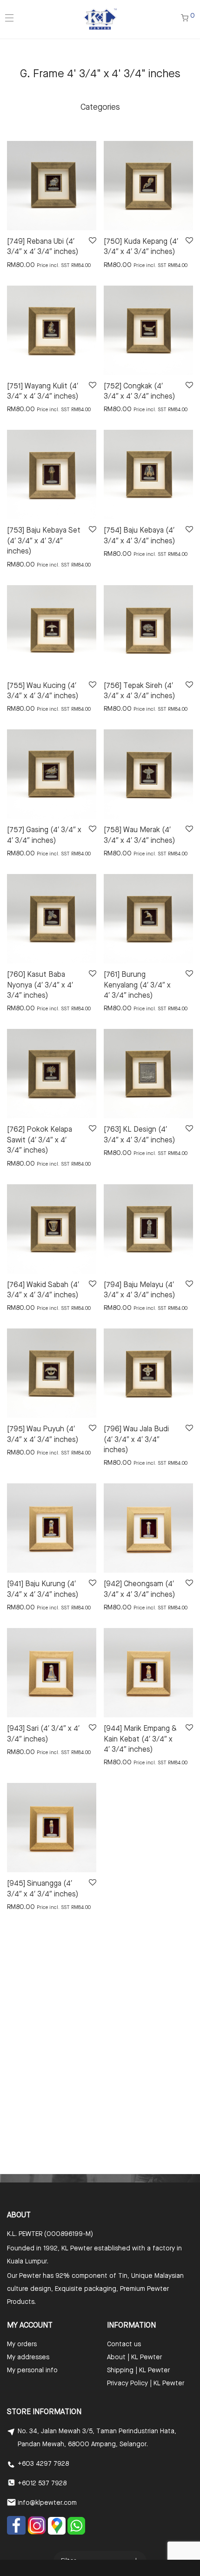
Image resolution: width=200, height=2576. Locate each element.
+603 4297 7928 (43, 2464)
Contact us (124, 2344)
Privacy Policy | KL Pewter (146, 2383)
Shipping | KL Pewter (138, 2370)
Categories (100, 107)
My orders (22, 2344)
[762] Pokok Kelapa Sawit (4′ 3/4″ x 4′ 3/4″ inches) (40, 1140)
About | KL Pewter (134, 2357)
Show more (19, 265)
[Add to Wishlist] (92, 241)
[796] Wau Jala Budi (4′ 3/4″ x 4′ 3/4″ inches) (136, 1440)
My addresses (28, 2357)
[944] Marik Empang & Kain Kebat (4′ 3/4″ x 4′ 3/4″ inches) (140, 1739)
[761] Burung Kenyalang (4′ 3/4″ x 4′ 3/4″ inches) (137, 985)
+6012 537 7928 (42, 2483)
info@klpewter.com (47, 2503)
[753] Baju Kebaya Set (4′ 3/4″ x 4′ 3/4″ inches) (44, 541)
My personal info (32, 2370)
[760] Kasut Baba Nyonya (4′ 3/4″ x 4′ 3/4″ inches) (40, 985)
